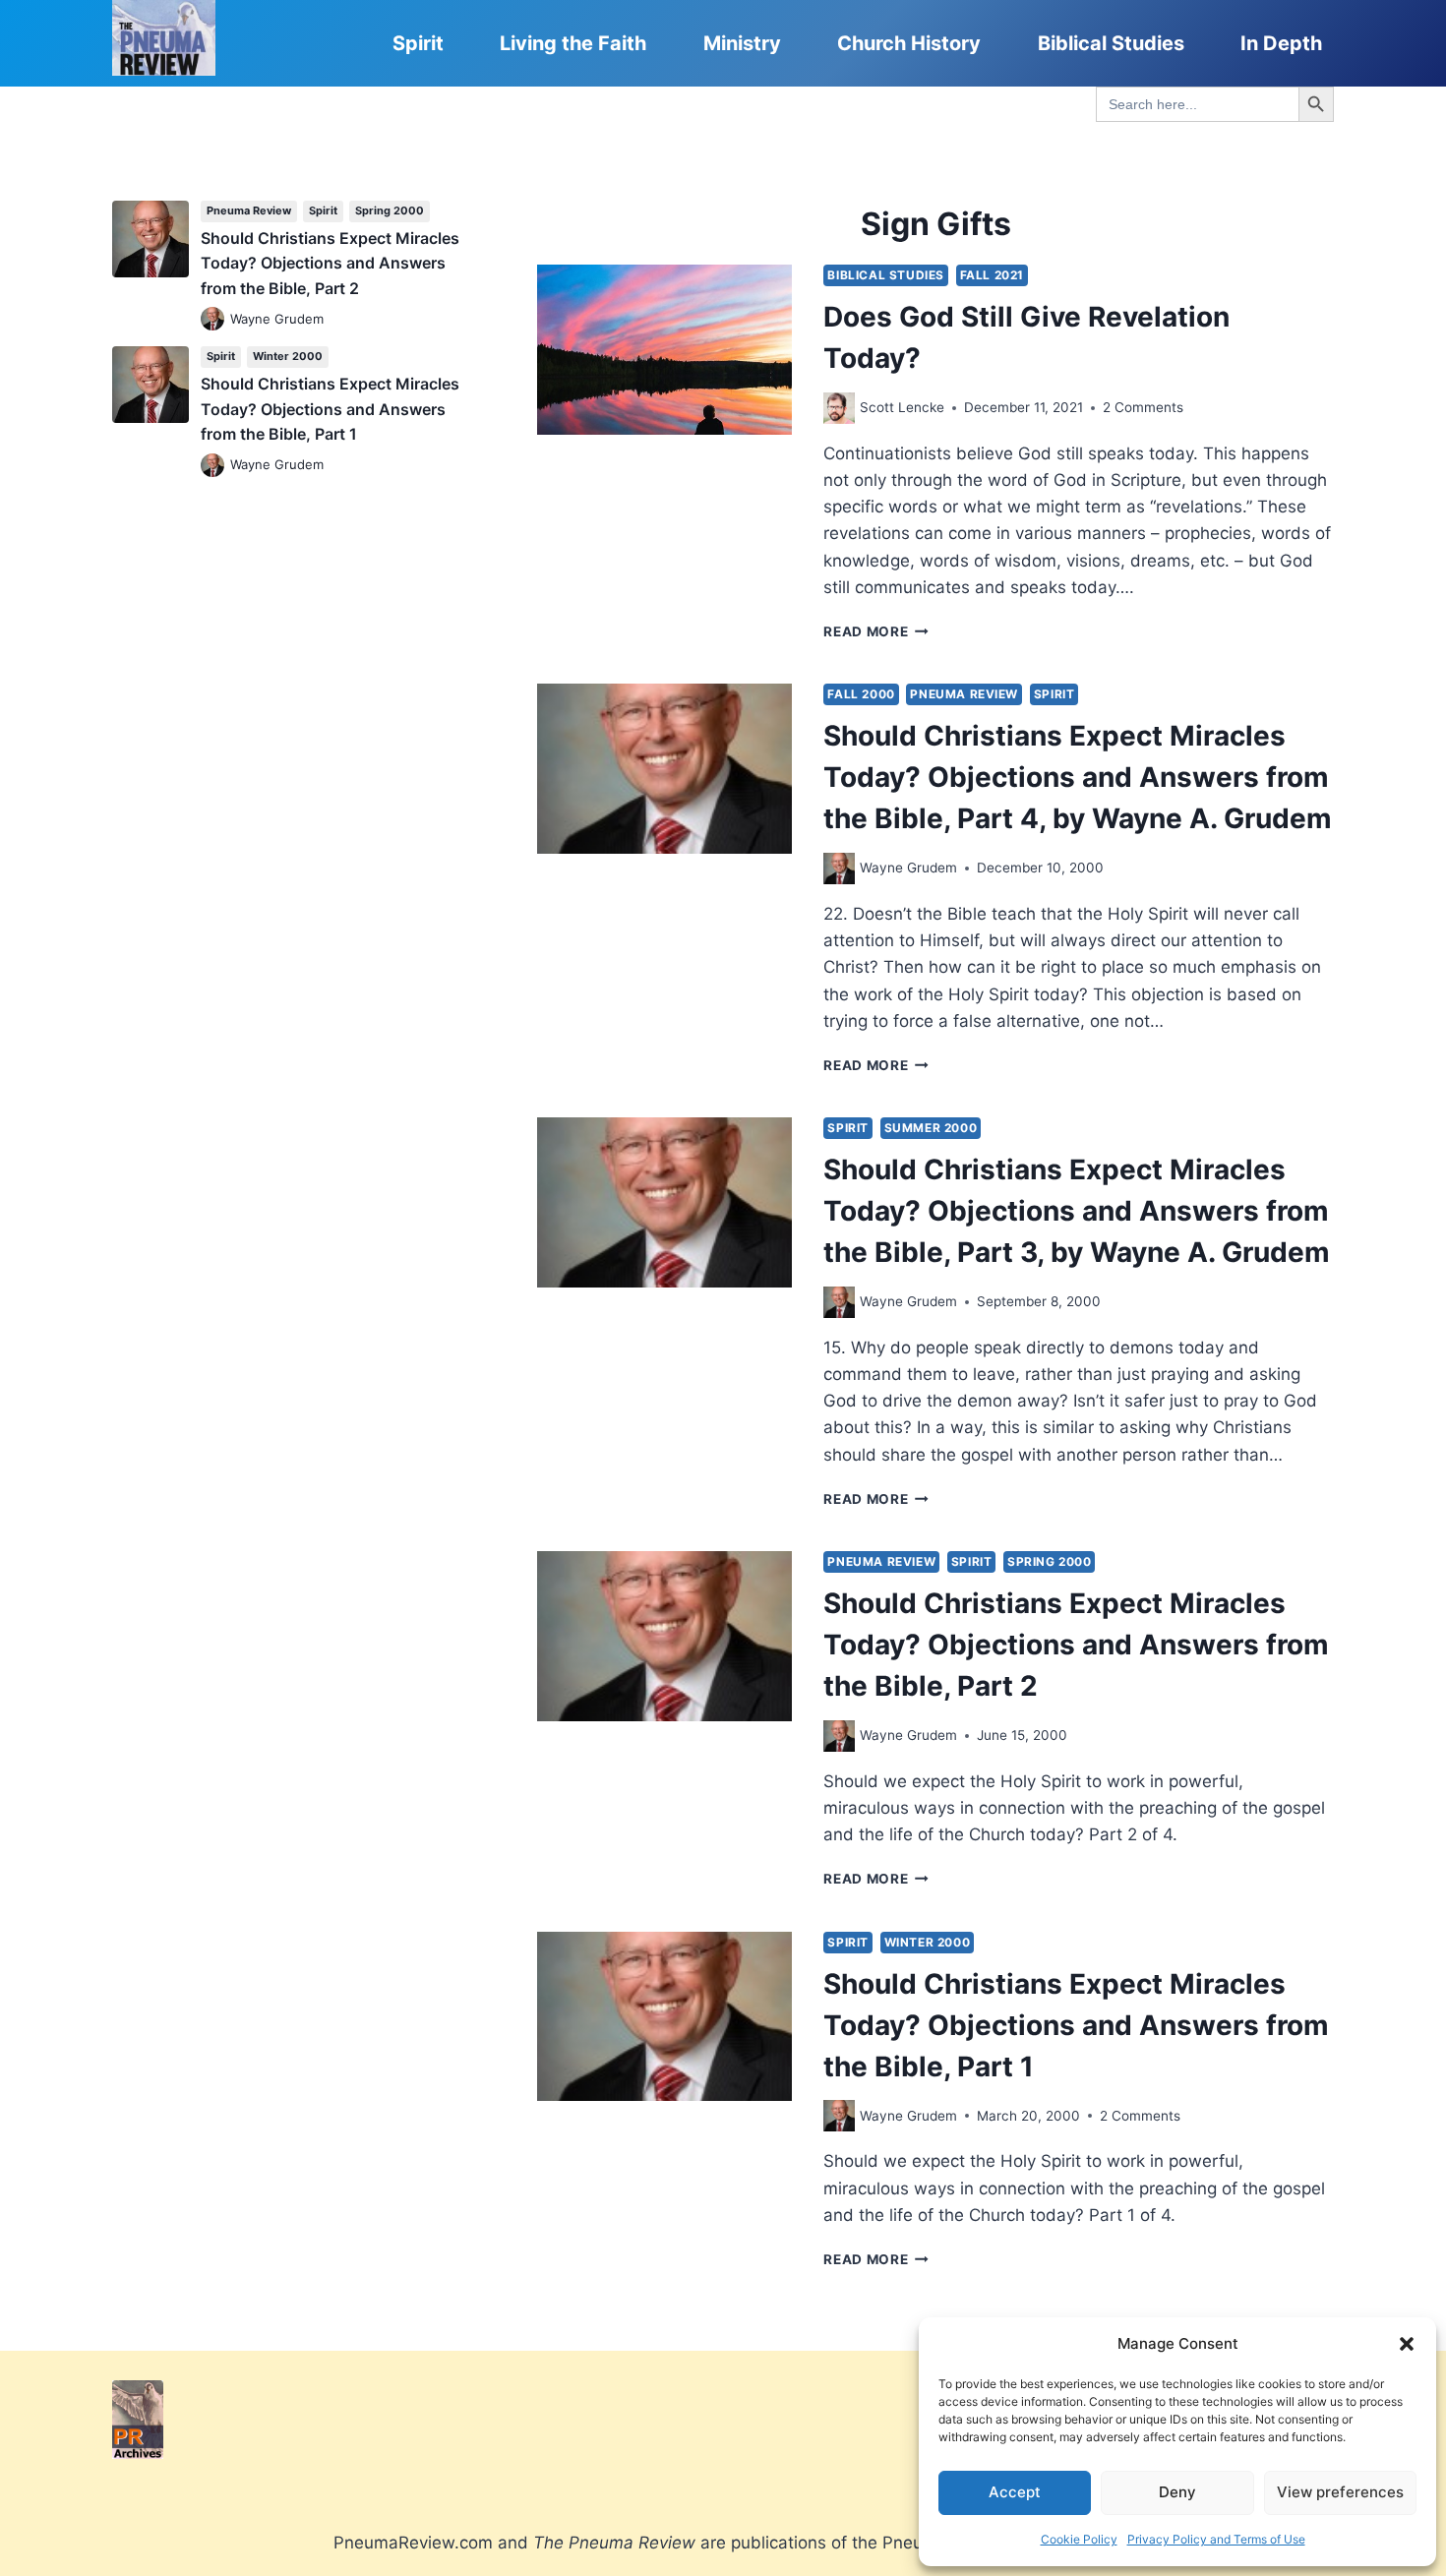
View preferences (1340, 2492)
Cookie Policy (1079, 2539)
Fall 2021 (992, 275)
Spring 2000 (1050, 1561)
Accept (1015, 2492)
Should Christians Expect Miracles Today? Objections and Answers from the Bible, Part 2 (1076, 1645)
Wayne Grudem (908, 868)
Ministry (742, 43)
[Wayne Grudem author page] (839, 869)
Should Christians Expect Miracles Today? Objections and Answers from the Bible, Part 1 (1076, 2025)
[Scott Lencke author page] (839, 408)
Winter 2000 (928, 1942)
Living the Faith (573, 43)
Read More (876, 631)
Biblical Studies (1111, 43)
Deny (1177, 2492)
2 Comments (1143, 407)
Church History (909, 43)
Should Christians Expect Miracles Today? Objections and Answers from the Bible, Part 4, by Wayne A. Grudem (1078, 777)
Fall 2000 (861, 694)
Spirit (418, 43)
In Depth (1281, 43)
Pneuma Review (964, 694)
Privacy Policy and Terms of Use (1216, 2539)
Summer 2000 (931, 1128)
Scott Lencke (902, 407)
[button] (1407, 2344)
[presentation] (664, 350)
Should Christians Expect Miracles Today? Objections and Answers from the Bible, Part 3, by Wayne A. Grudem (1077, 1211)
